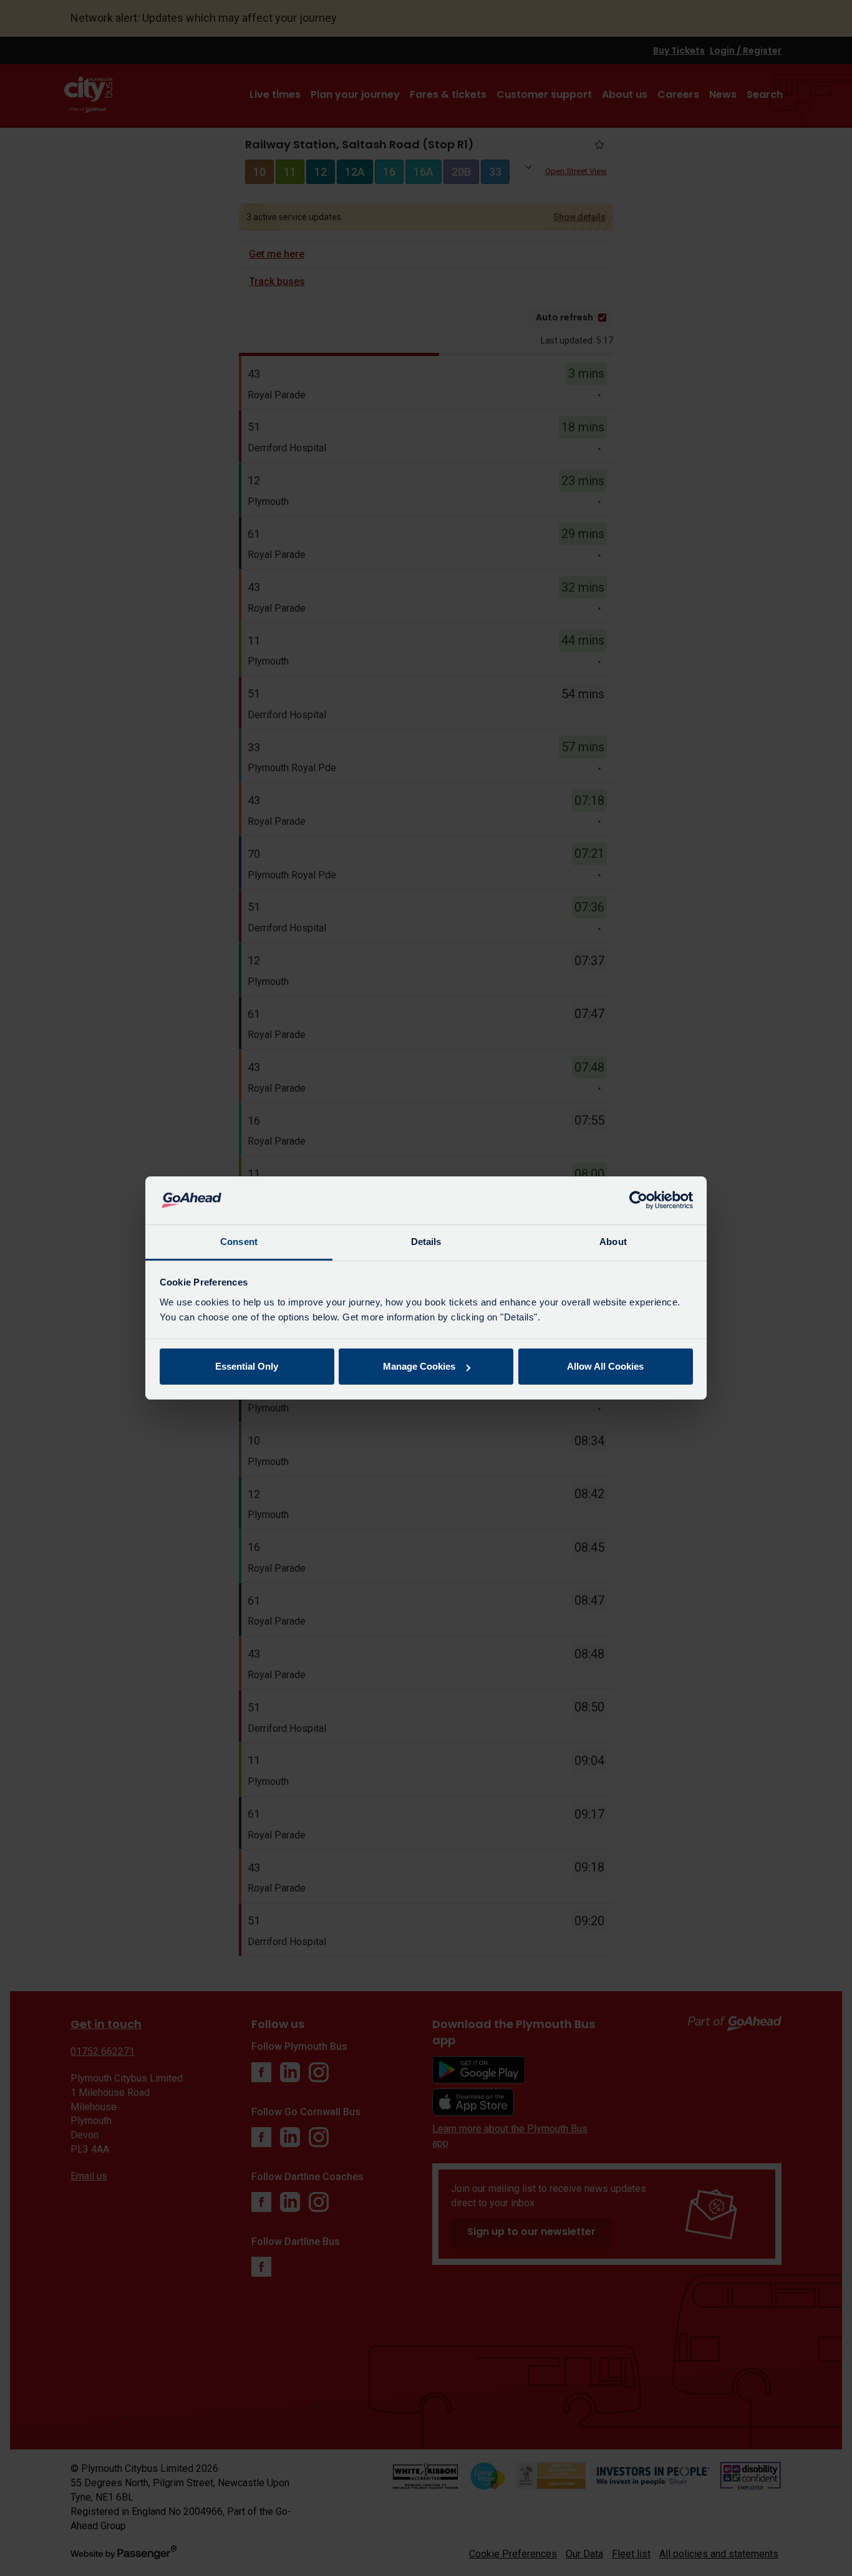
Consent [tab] (239, 1242)
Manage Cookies (419, 1366)
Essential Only (247, 1366)
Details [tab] (426, 1242)
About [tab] (613, 1242)
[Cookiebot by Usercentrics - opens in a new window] (638, 1201)
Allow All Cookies (605, 1366)
